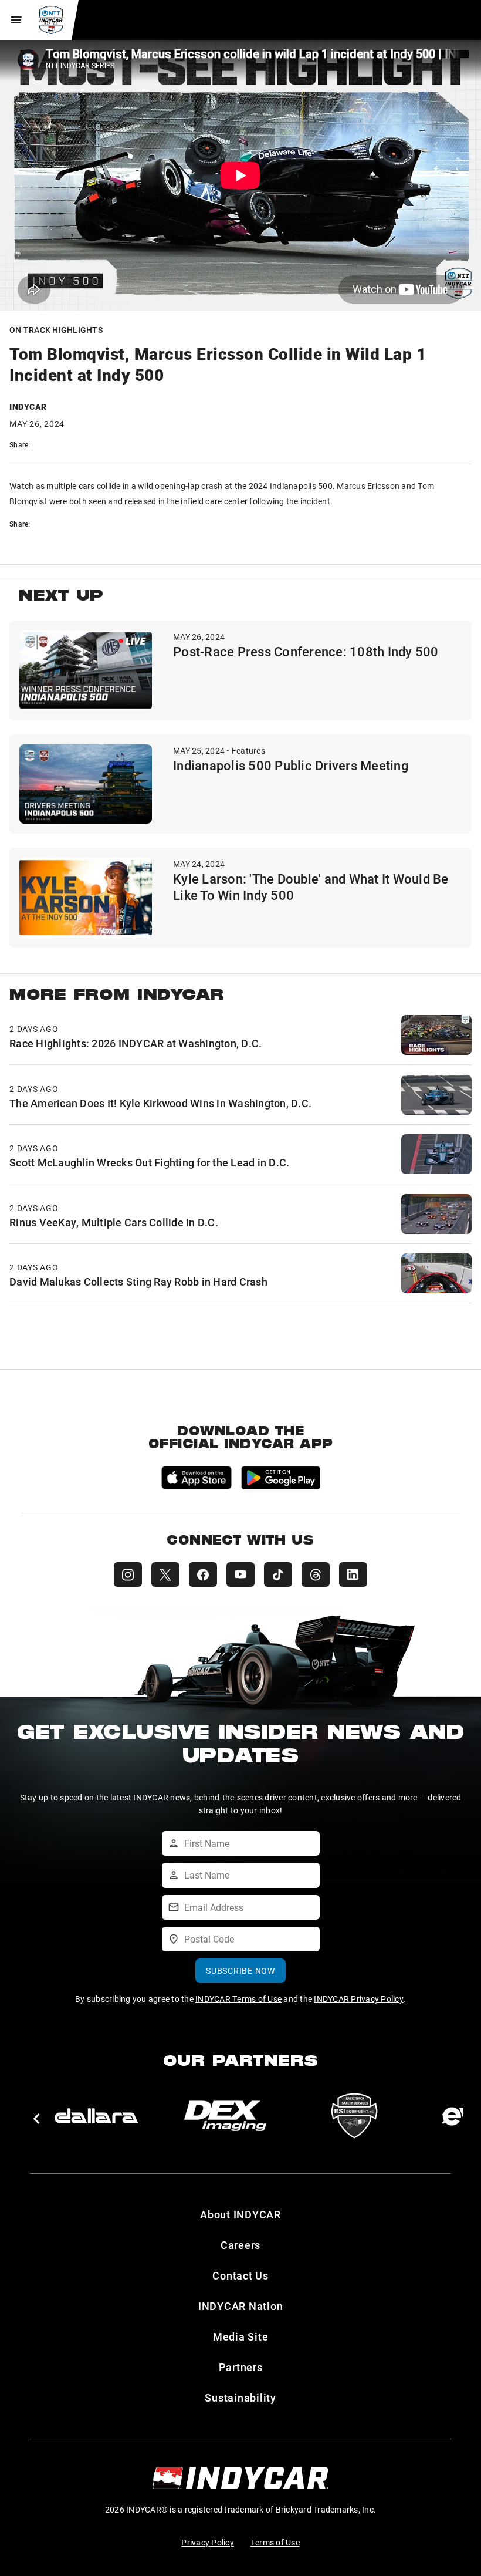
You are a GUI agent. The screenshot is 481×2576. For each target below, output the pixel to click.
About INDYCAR (240, 2214)
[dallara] (96, 2116)
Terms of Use (275, 2542)
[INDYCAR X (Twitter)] (165, 1574)
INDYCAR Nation (241, 2306)
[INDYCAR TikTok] (278, 1574)
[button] (36, 2119)
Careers (240, 2245)
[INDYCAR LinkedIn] (353, 1574)
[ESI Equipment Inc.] (354, 2116)
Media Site (241, 2336)
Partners (241, 2367)
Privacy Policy (208, 2542)
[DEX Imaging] (225, 2116)
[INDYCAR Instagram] (128, 1574)
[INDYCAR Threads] (316, 1574)
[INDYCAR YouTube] (240, 1574)
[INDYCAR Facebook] (203, 1574)
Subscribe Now (240, 1970)
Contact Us (240, 2275)
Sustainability (240, 2398)
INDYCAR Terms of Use (238, 1999)
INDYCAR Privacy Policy (359, 1999)
